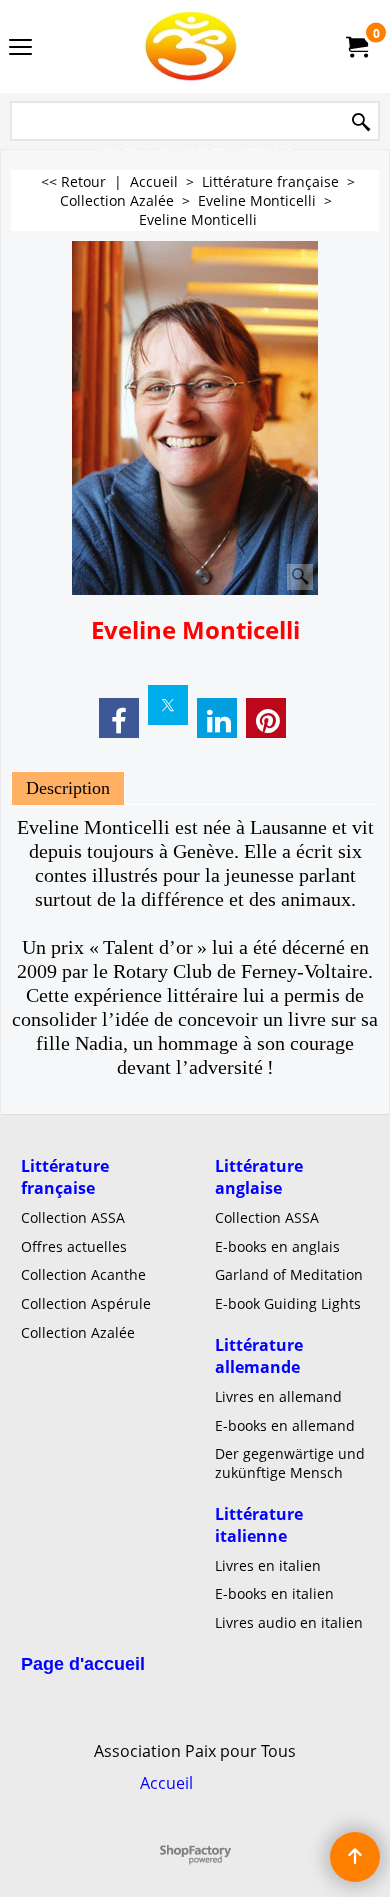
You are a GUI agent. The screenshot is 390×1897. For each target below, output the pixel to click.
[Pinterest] (266, 718)
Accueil (166, 1783)
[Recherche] (361, 122)
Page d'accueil (83, 1664)
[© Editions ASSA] (191, 46)
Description (68, 788)
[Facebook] (119, 718)
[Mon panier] (356, 47)
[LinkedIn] (217, 718)
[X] (168, 705)
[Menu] (20, 48)
